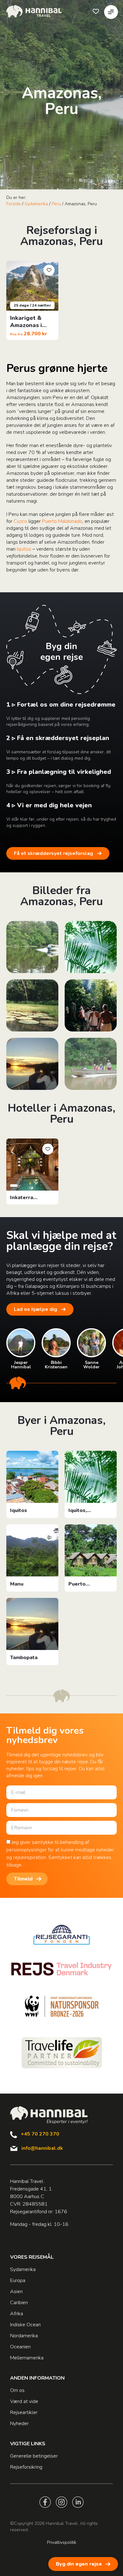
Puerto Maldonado (62, 521)
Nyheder (19, 2424)
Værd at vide (24, 2401)
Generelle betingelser (34, 2456)
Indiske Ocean (25, 2325)
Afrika (17, 2314)
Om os (17, 2390)
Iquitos (24, 549)
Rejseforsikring (26, 2467)
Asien (16, 2292)
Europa (18, 2280)
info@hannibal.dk (42, 2148)
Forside (14, 204)
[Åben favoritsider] (96, 11)
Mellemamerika (27, 2358)
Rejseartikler (24, 2412)
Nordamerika (24, 2336)
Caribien (19, 2303)
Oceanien (20, 2347)
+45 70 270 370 (40, 2134)
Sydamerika (36, 204)
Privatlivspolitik (62, 2542)
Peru (56, 204)
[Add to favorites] (49, 270)
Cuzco (20, 521)
